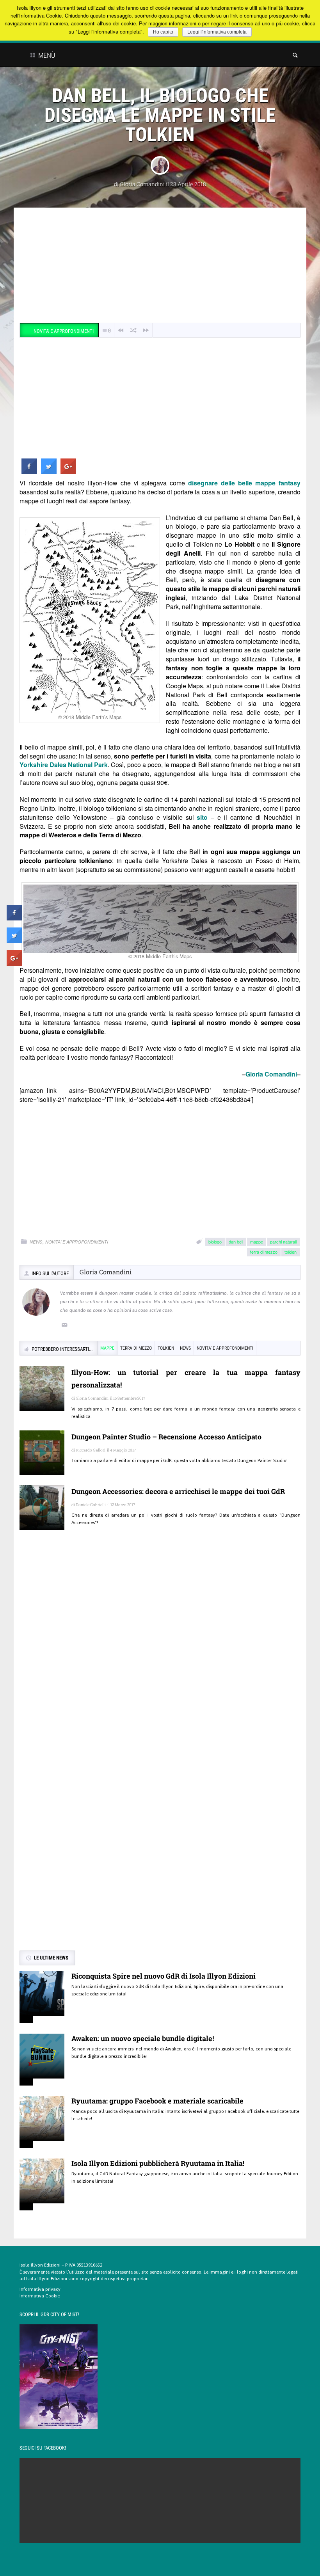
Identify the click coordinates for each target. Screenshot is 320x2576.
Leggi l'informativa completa (217, 32)
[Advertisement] (160, 266)
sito (202, 817)
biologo (215, 1242)
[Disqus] (160, 1649)
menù (46, 55)
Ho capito (163, 32)
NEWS (36, 1242)
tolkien (291, 1252)
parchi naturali (283, 1242)
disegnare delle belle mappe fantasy (244, 483)
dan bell (236, 1242)
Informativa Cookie (40, 2296)
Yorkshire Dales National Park (64, 765)
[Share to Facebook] (29, 472)
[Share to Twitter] (49, 472)
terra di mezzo (264, 1252)
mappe (257, 1242)
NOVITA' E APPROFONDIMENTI (77, 1242)
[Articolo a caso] (133, 330)
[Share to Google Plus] (68, 472)
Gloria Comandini (142, 184)
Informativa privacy (40, 2289)
